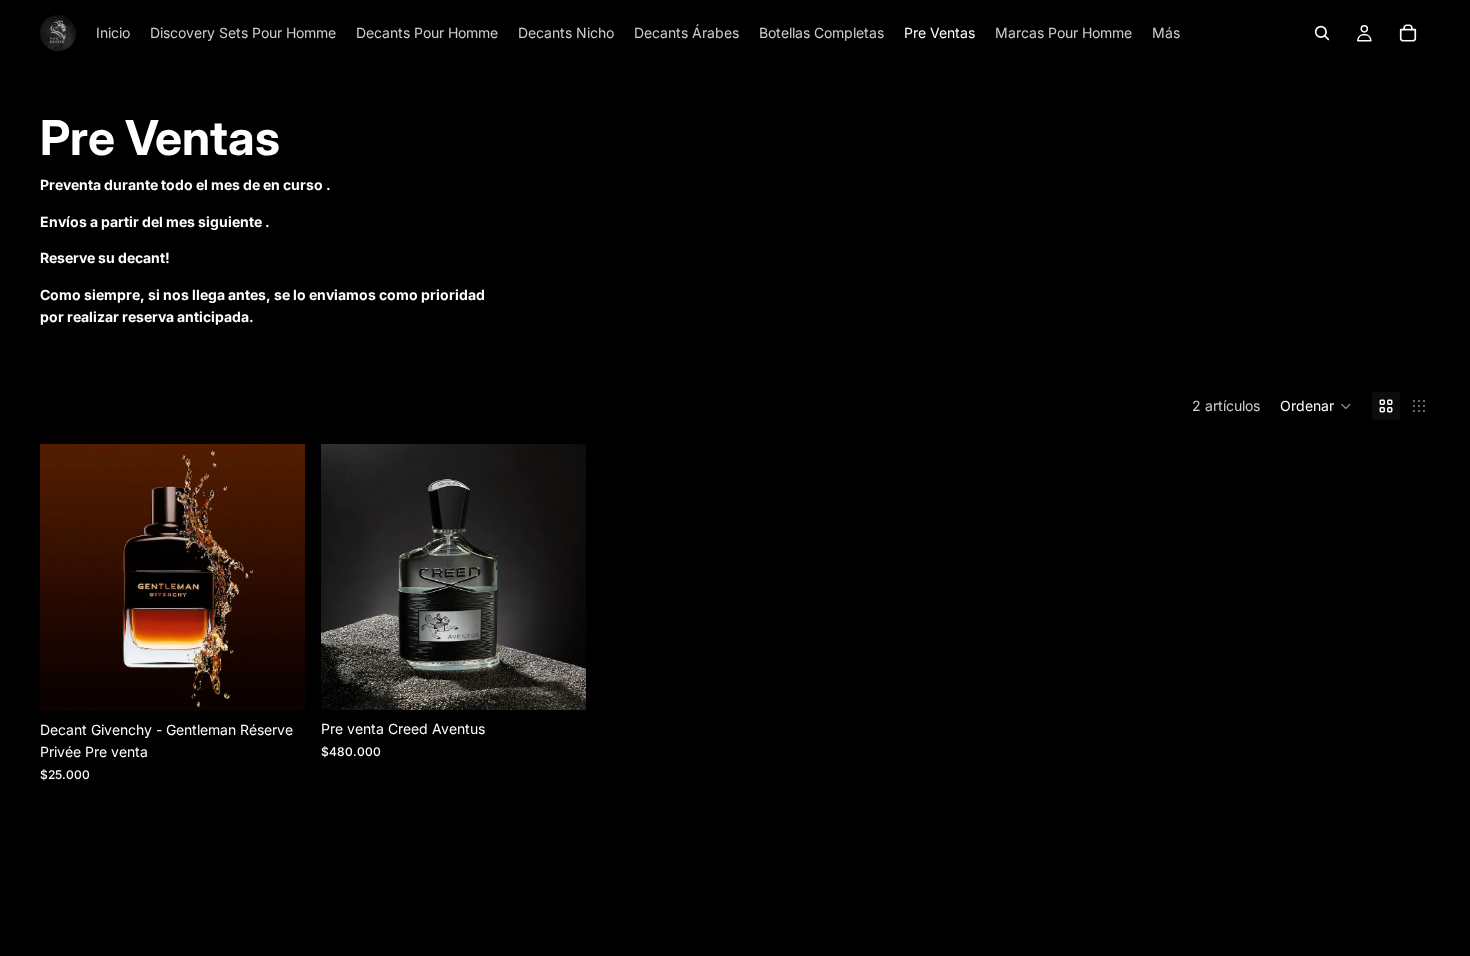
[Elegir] (274, 680)
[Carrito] (1408, 33)
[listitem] (1166, 33)
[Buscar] (1322, 33)
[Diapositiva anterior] (70, 578)
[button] (1316, 406)
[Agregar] (556, 680)
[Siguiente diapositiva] (275, 578)
